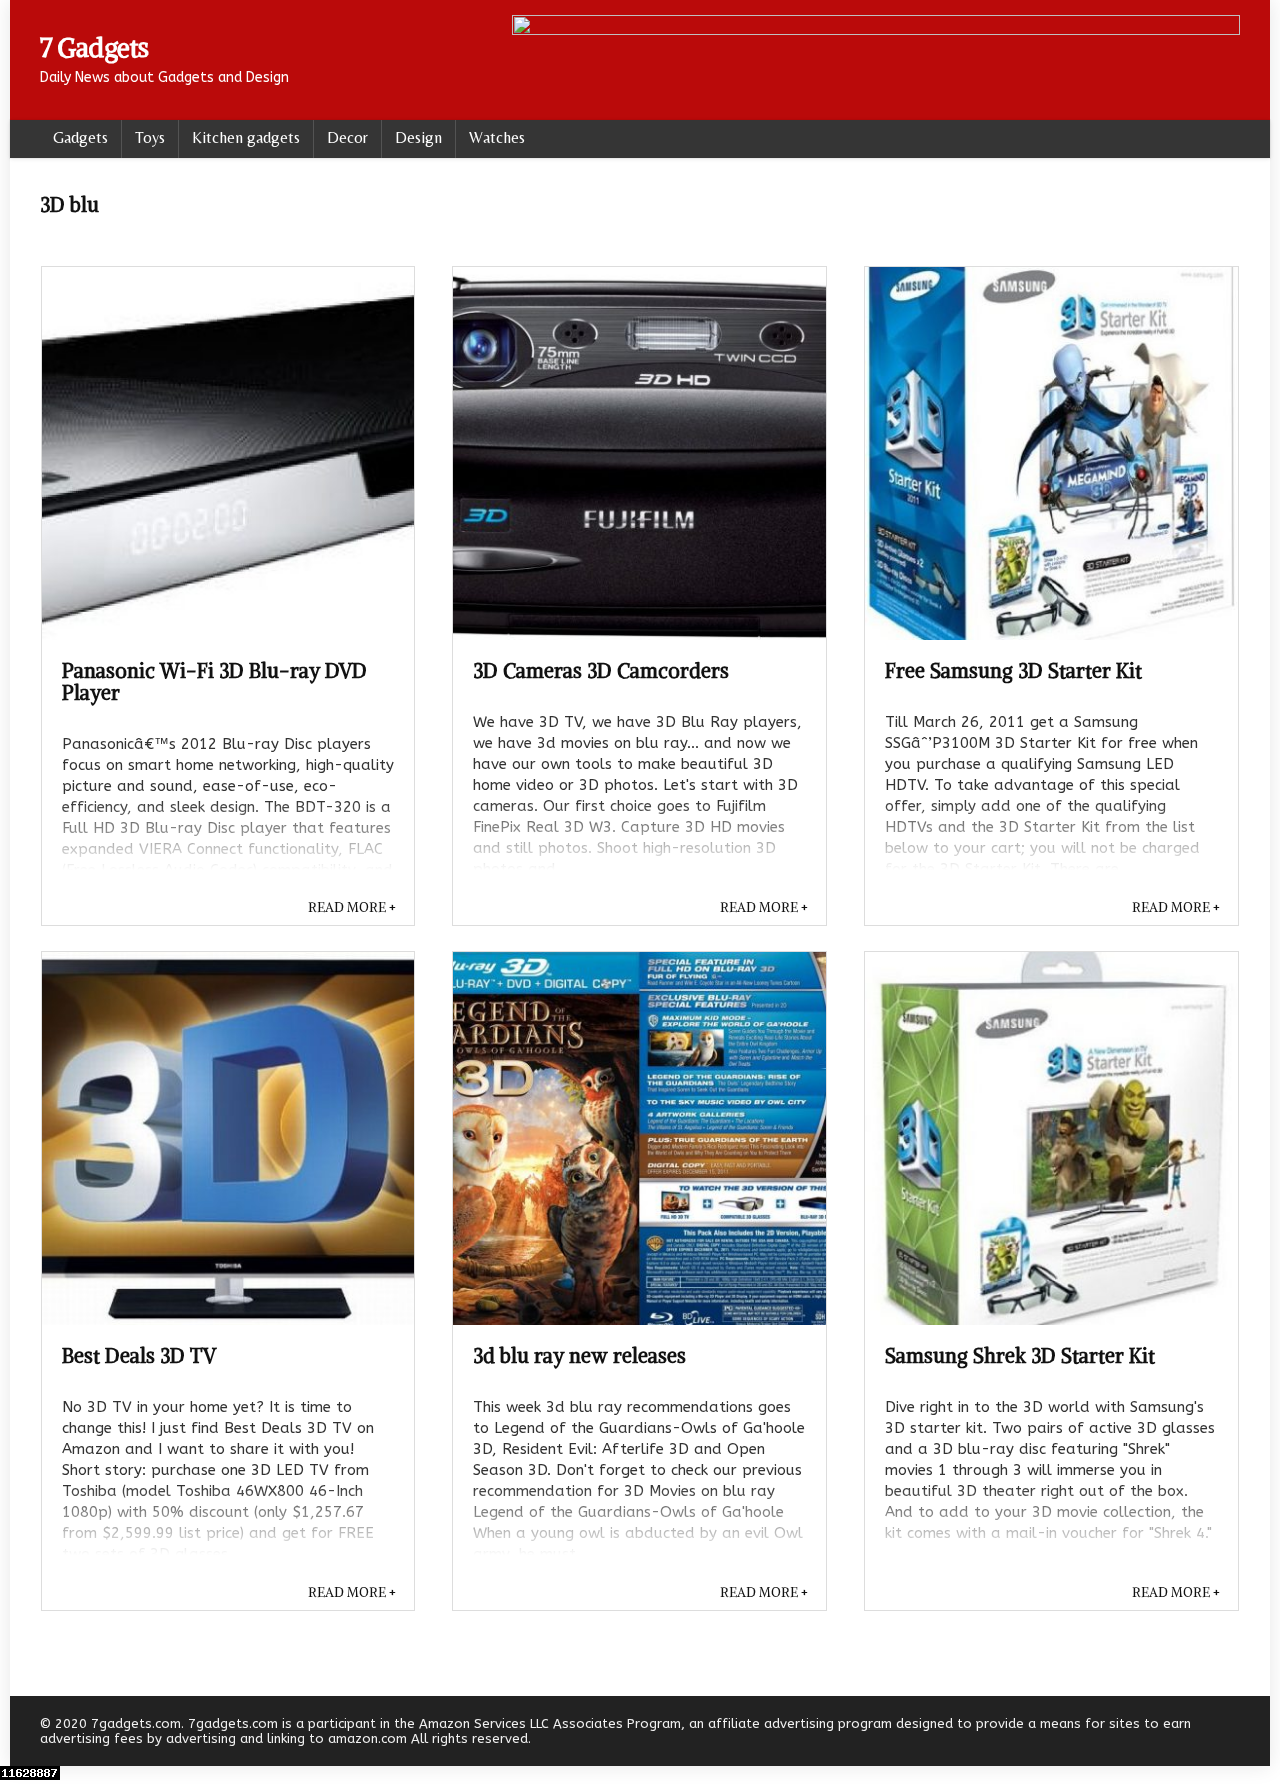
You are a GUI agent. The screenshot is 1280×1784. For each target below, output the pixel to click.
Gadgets (80, 137)
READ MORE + (352, 907)
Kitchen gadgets (246, 137)
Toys (150, 137)
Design (418, 137)
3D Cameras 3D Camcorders (601, 670)
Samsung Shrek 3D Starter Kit (1020, 1355)
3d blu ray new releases (579, 1355)
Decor (347, 137)
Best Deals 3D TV (139, 1355)
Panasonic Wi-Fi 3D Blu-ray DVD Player (214, 681)
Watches (497, 137)
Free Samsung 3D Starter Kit (1013, 670)
